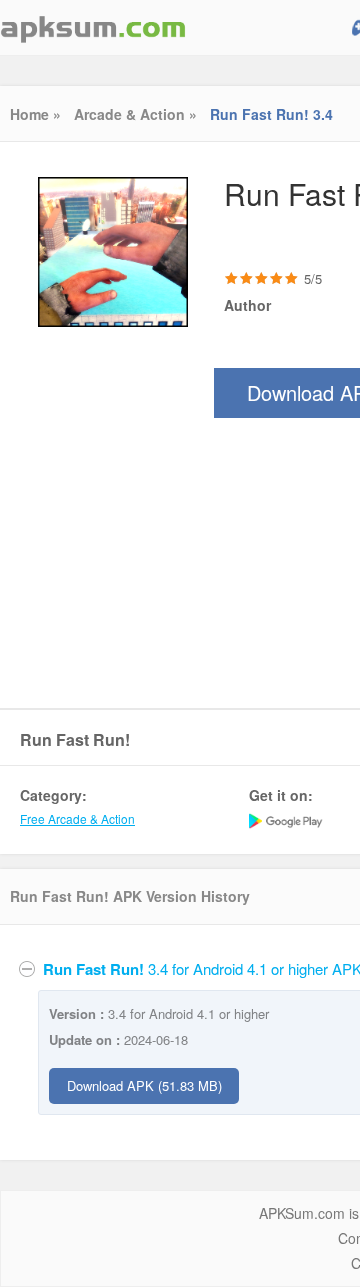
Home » (35, 114)
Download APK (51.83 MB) (144, 1085)
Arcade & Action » (135, 114)
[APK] (93, 27)
